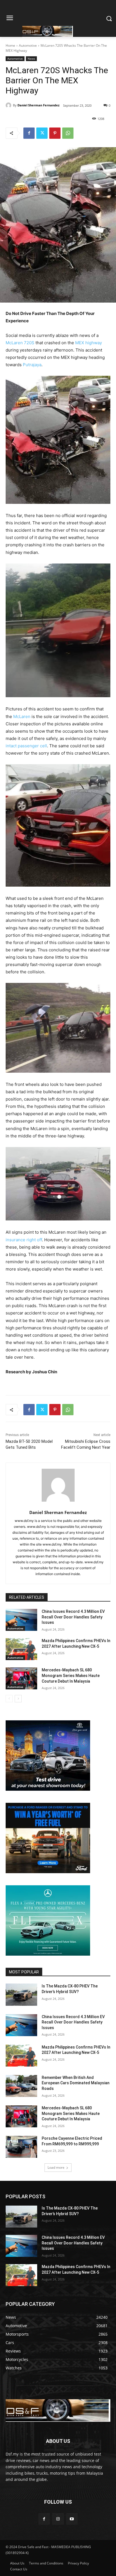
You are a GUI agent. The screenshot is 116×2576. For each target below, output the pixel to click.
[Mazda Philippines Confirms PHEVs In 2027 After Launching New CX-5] (21, 1649)
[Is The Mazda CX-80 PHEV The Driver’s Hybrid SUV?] (21, 1994)
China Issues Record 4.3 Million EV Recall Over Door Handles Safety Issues (73, 1617)
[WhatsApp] (68, 133)
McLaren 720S (20, 343)
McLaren (22, 716)
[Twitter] (42, 133)
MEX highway (89, 343)
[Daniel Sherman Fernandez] (9, 105)
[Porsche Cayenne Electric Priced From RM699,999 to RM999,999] (21, 2147)
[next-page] (18, 1699)
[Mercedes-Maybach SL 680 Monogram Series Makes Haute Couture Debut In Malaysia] (21, 1678)
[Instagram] (58, 2519)
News (31, 59)
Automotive (28, 45)
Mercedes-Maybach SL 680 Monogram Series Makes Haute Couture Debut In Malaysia (71, 1675)
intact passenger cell (26, 746)
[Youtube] (72, 2519)
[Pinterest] (55, 133)
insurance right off (24, 1240)
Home (10, 45)
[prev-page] (9, 1699)
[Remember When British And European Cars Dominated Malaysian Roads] (21, 2086)
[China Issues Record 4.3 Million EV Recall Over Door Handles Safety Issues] (21, 1620)
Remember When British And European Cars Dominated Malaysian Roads (76, 2083)
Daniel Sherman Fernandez (38, 105)
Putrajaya (32, 365)
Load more (56, 2167)
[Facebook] (29, 133)
